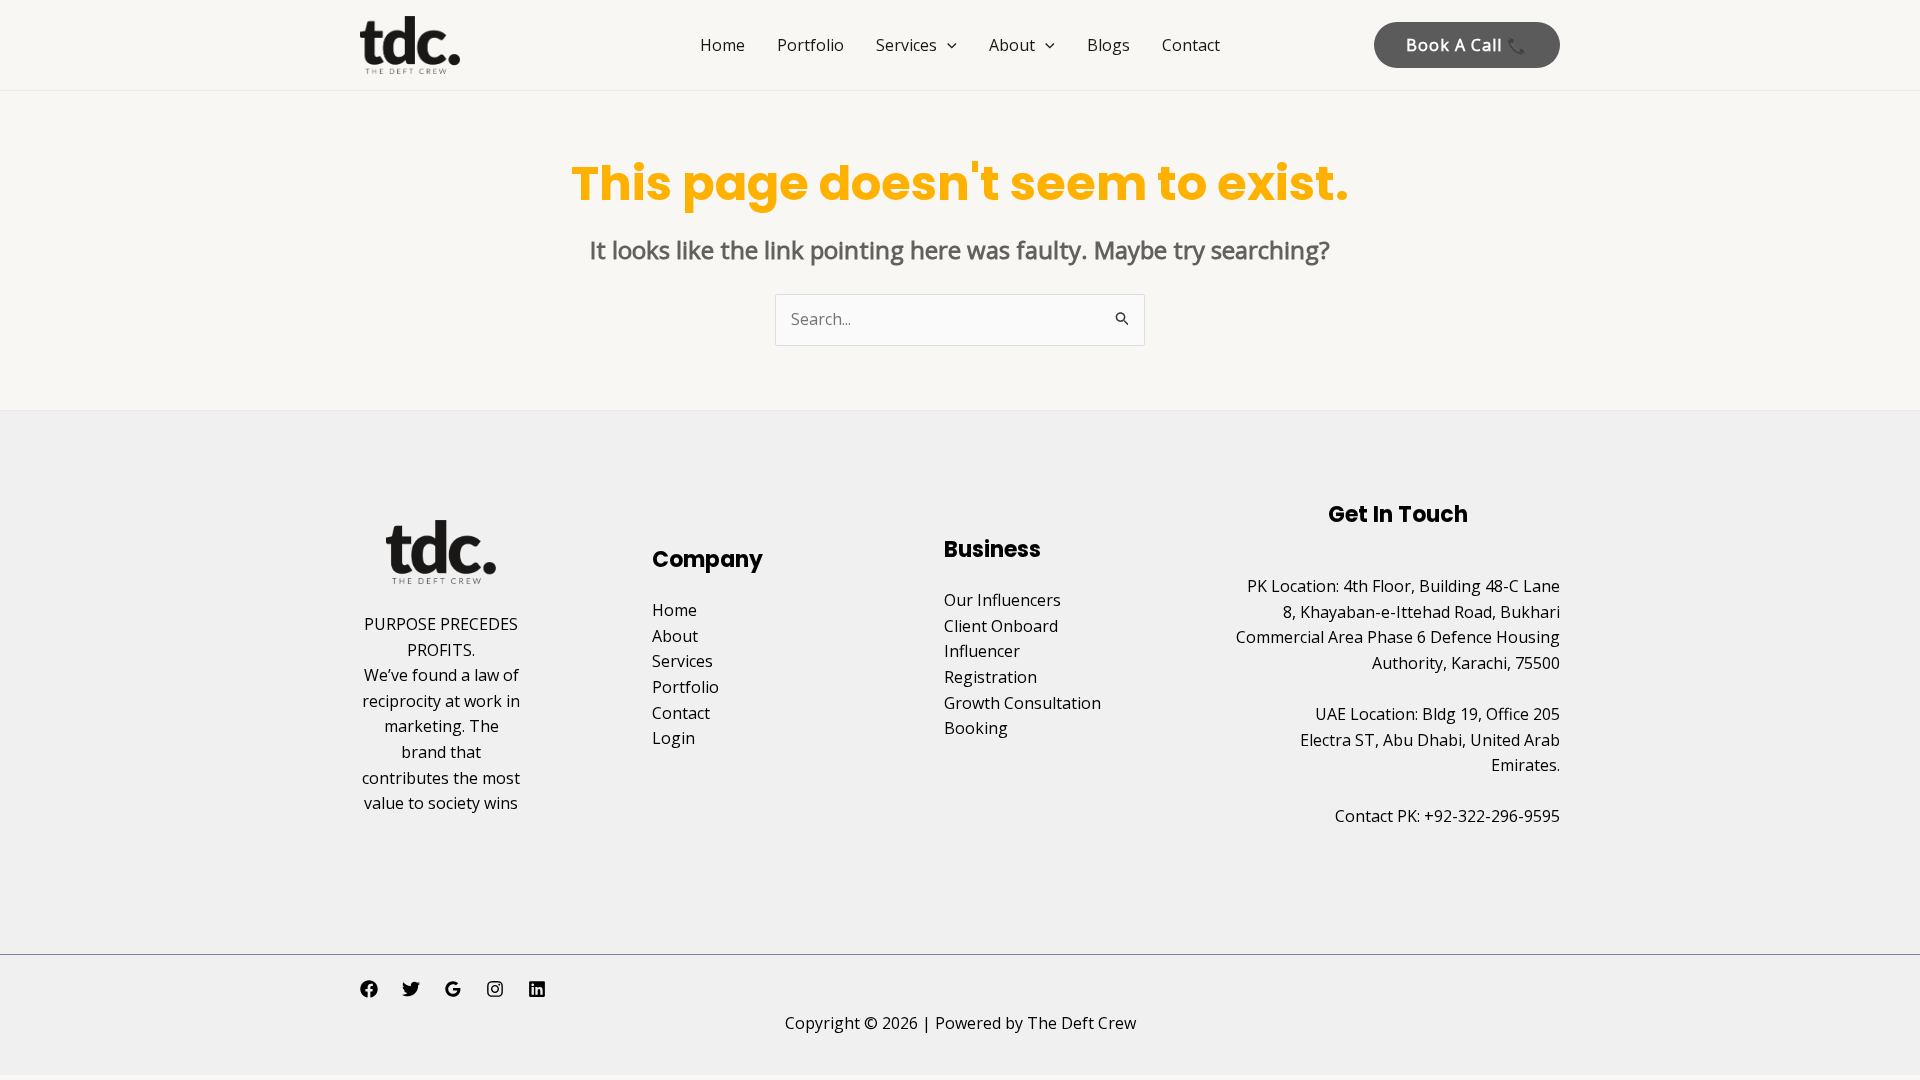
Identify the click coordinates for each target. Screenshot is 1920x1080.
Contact (1191, 45)
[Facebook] (369, 989)
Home (722, 45)
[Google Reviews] (453, 989)
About (1012, 45)
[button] (947, 45)
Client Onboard (1001, 626)
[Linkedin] (537, 989)
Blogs (1108, 45)
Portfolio (810, 45)
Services (906, 45)
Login (673, 738)
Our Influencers (1002, 600)
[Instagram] (495, 989)
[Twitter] (411, 989)
